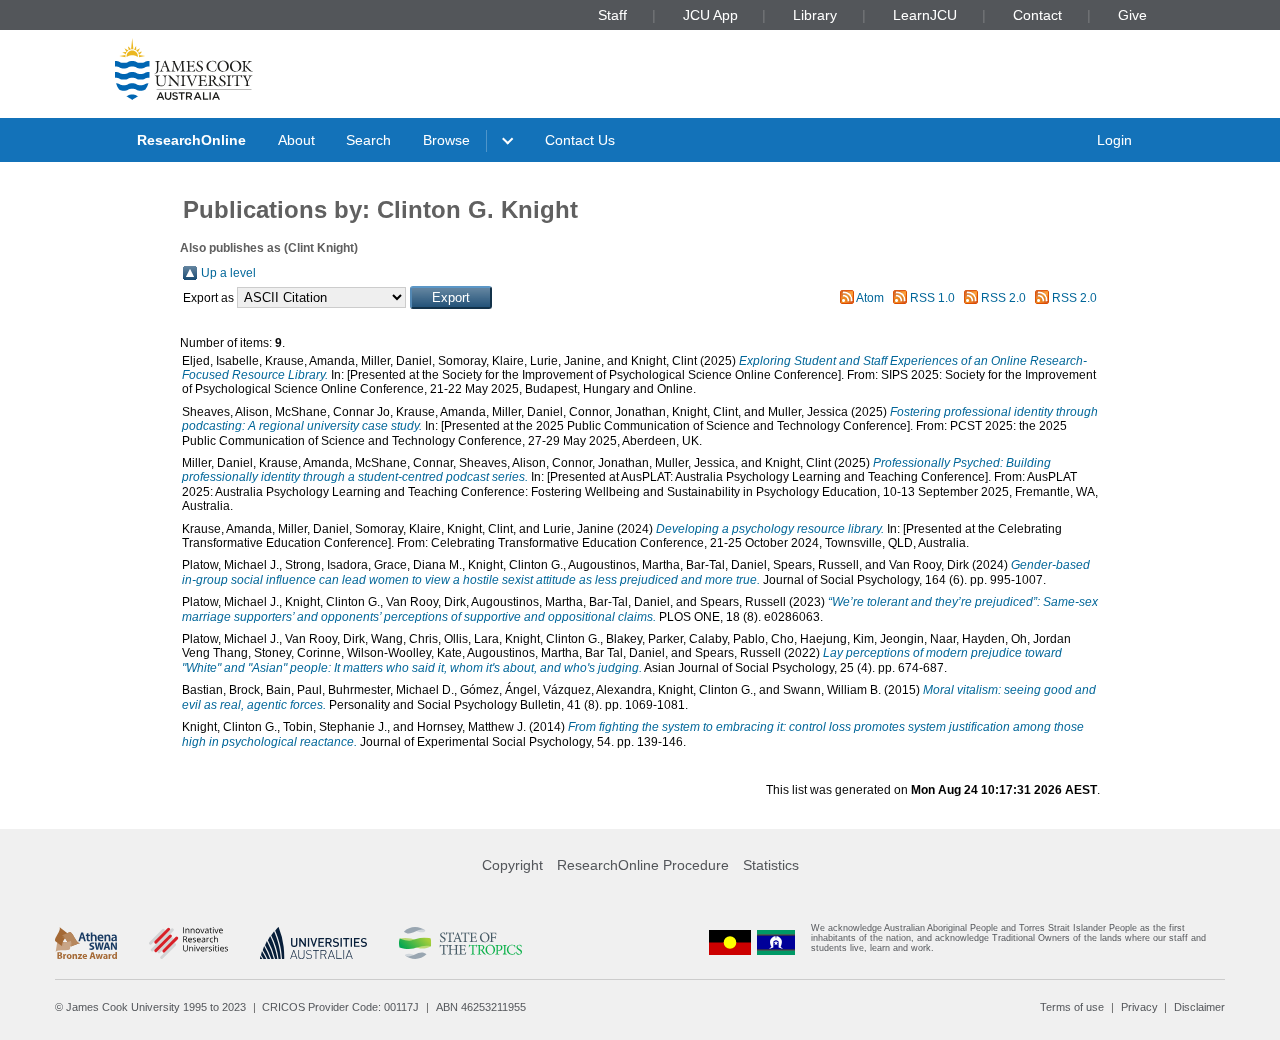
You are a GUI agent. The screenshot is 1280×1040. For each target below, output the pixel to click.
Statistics (771, 865)
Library (815, 15)
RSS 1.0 (932, 298)
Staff (612, 15)
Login (1114, 140)
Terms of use (1072, 1007)
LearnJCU (925, 15)
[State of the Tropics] (460, 943)
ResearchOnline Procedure (643, 865)
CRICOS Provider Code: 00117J (340, 1007)
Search (368, 140)
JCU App (710, 15)
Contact (1037, 15)
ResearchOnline (191, 140)
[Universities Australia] (313, 943)
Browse (446, 140)
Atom (870, 298)
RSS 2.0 (1003, 298)
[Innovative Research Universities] (188, 943)
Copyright (512, 865)
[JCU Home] (184, 69)
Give (1132, 15)
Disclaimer (1199, 1007)
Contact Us (580, 140)
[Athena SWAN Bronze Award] (86, 943)
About (296, 140)
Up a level (228, 273)
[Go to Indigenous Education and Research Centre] (730, 942)
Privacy (1139, 1007)
